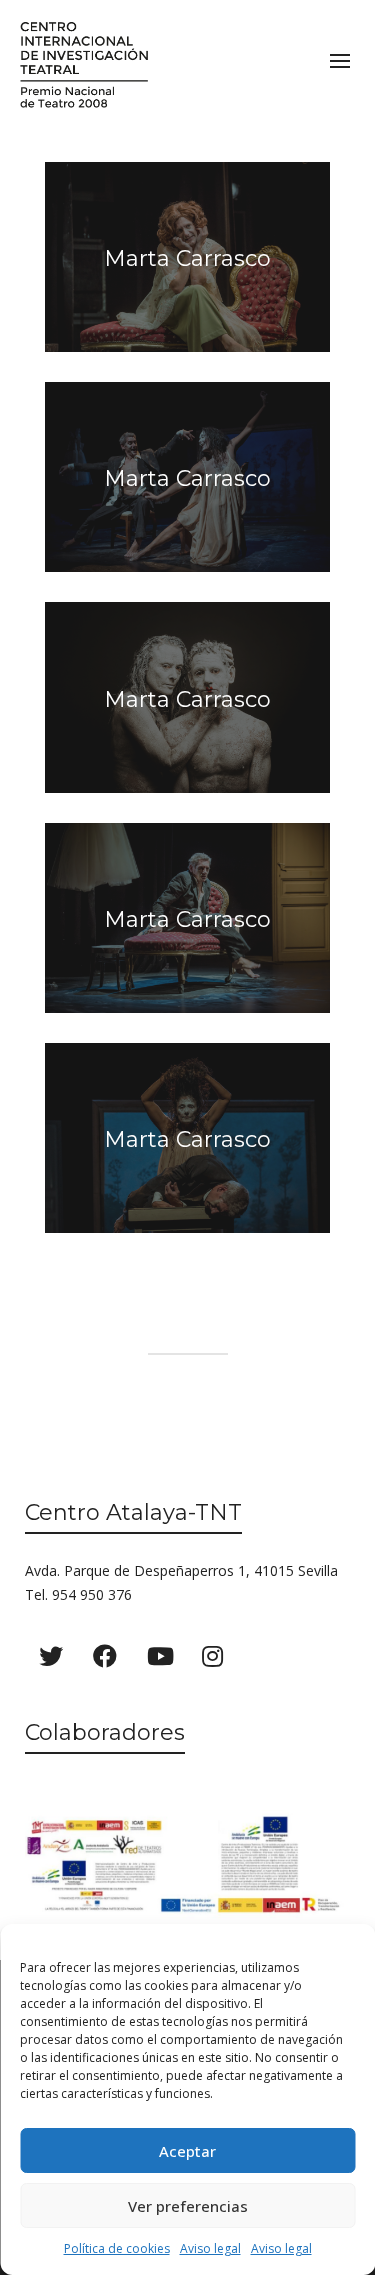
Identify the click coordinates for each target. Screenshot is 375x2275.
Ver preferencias (188, 2206)
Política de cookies (117, 2248)
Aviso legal (210, 2248)
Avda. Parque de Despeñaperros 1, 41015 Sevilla (181, 1570)
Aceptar (187, 2151)
